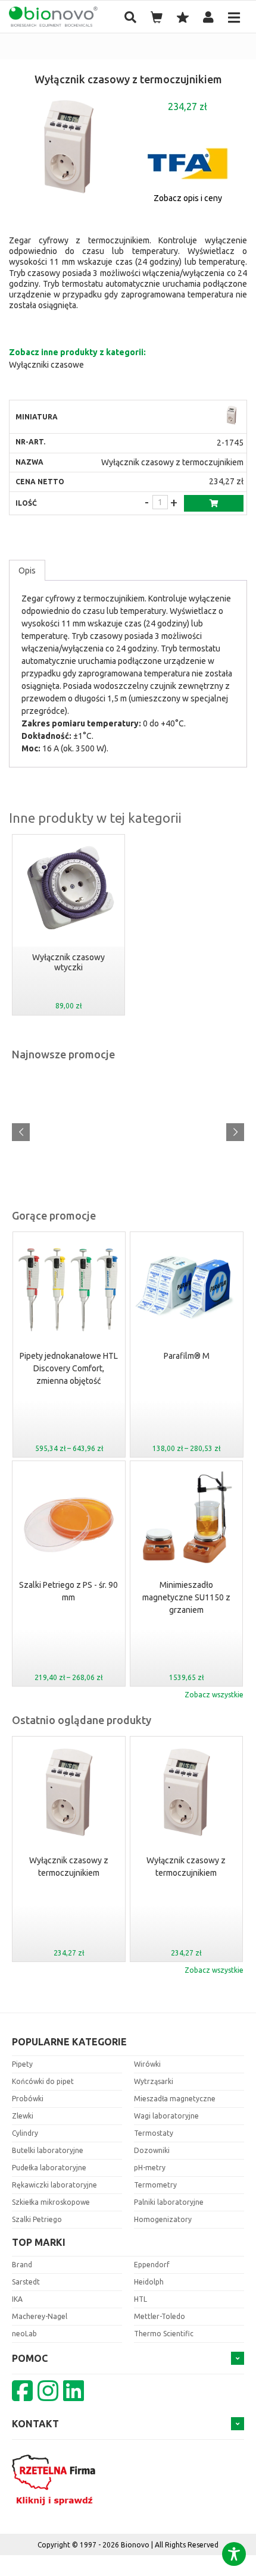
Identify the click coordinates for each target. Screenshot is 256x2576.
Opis (27, 571)
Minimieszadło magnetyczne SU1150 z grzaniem (186, 1597)
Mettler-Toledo (160, 2316)
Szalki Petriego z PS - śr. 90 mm (68, 1591)
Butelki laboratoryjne (48, 2150)
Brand (22, 2265)
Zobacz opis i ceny (188, 198)
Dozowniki (152, 2150)
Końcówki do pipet (43, 2081)
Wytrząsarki (154, 2081)
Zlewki (23, 2116)
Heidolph (149, 2282)
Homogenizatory (163, 2219)
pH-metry (150, 2168)
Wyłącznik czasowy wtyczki (68, 963)
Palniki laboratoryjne (169, 2202)
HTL (141, 2299)
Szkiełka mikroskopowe (51, 2202)
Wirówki (147, 2064)
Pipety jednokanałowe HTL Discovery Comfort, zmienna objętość (69, 1368)
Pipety (22, 2064)
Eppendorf (152, 2265)
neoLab (24, 2334)
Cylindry (25, 2133)
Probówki (28, 2099)
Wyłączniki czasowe (46, 365)
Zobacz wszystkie (214, 1695)
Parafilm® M (187, 1356)
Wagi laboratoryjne (166, 2116)
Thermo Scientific (164, 2334)
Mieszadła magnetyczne (175, 2099)
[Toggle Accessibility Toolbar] (234, 2554)
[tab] (27, 571)
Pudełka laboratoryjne (49, 2168)
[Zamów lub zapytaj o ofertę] (214, 503)
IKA (17, 2299)
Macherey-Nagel (40, 2316)
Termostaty (154, 2133)
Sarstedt (26, 2282)
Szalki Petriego (37, 2219)
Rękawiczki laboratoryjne (54, 2185)
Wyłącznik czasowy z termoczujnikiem (69, 1867)
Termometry (155, 2185)
